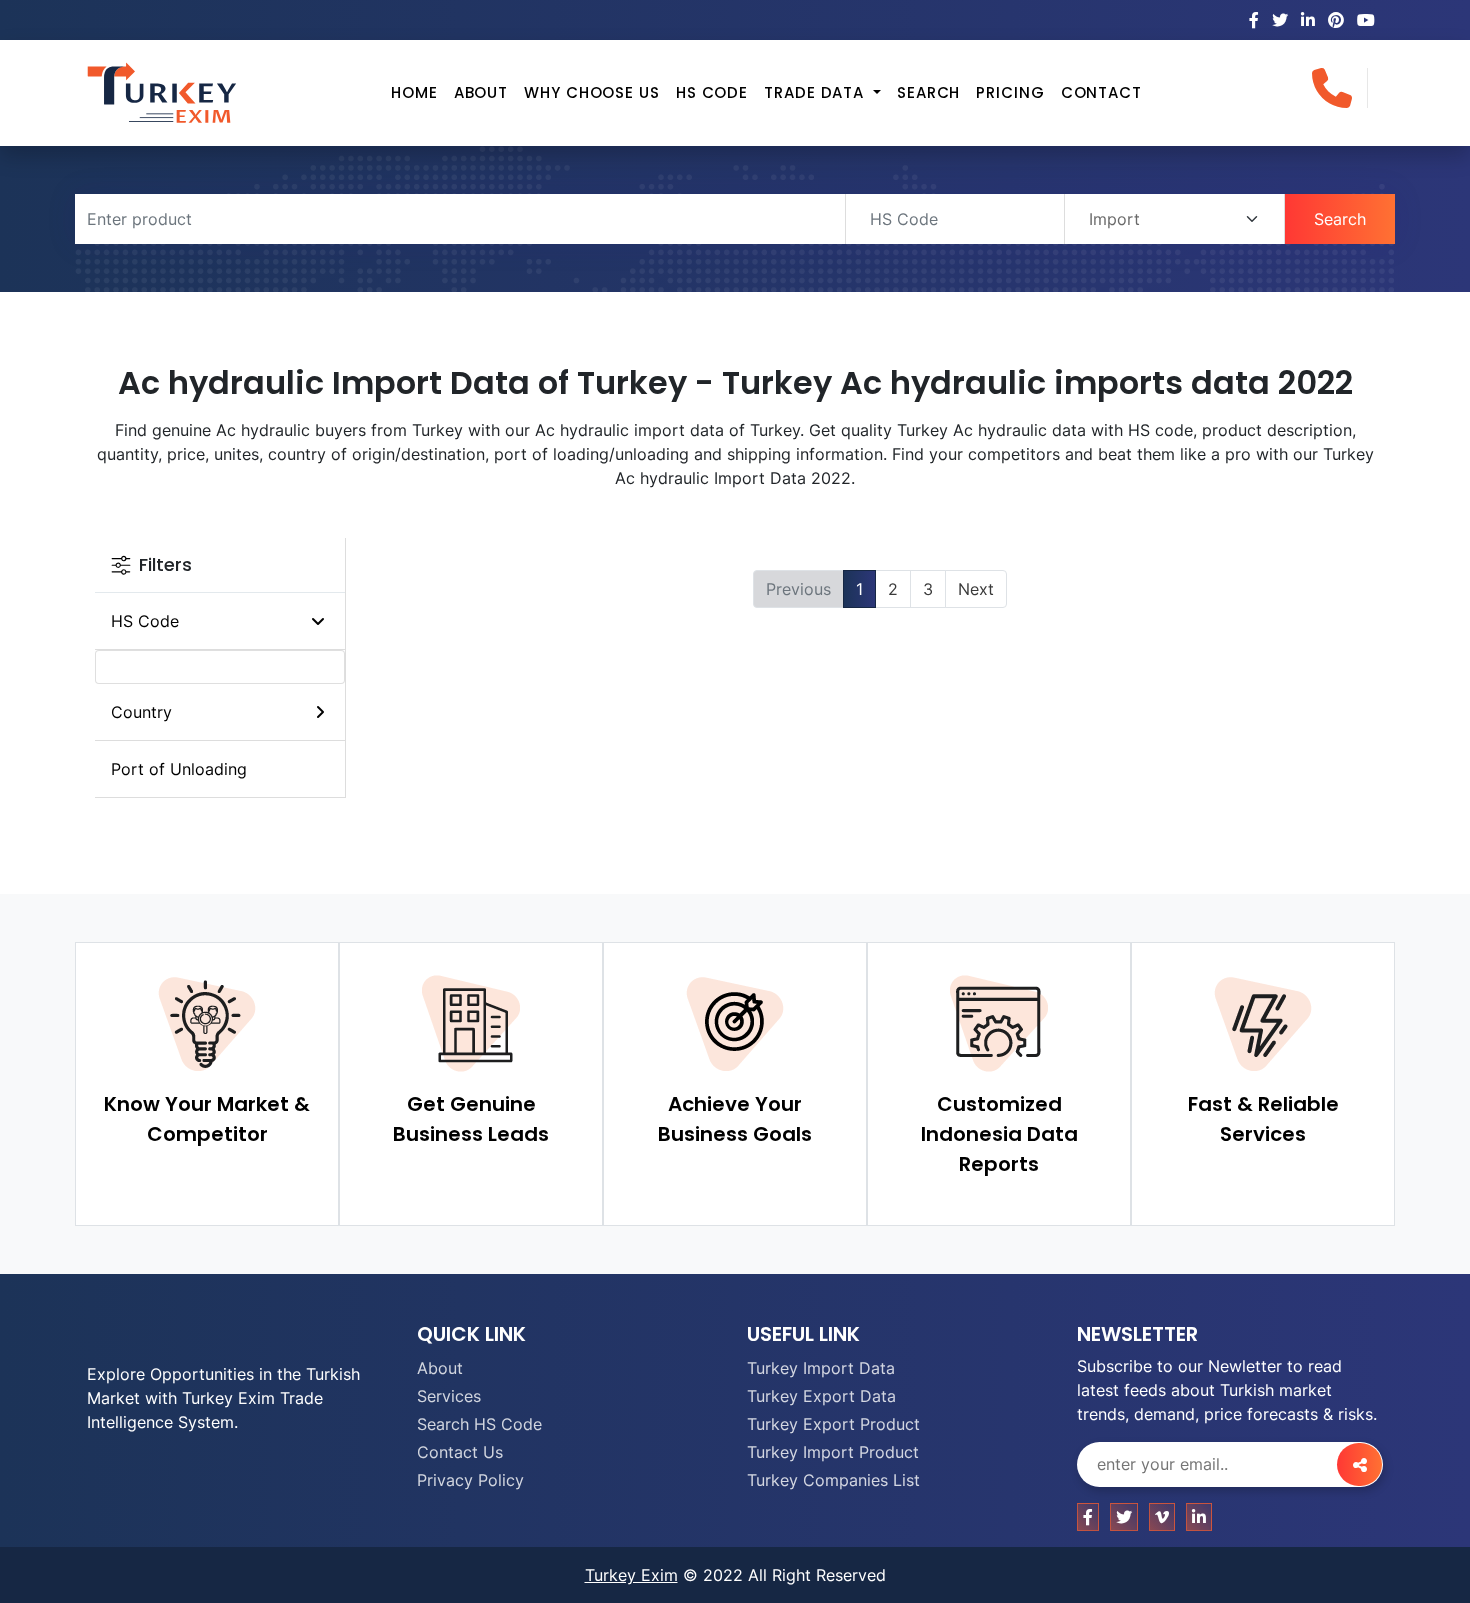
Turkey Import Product (833, 1452)
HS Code (712, 92)
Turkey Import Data (821, 1368)
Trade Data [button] (816, 92)
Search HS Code (479, 1424)
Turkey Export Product (833, 1424)
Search (928, 92)
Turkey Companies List (833, 1480)
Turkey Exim (631, 1575)
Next (976, 589)
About (481, 92)
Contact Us (460, 1452)
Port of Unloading (179, 769)
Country (141, 712)
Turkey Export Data (821, 1396)
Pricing (1010, 92)
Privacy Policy (470, 1480)
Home (414, 92)
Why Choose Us (592, 92)
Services (449, 1396)
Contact (1101, 92)
